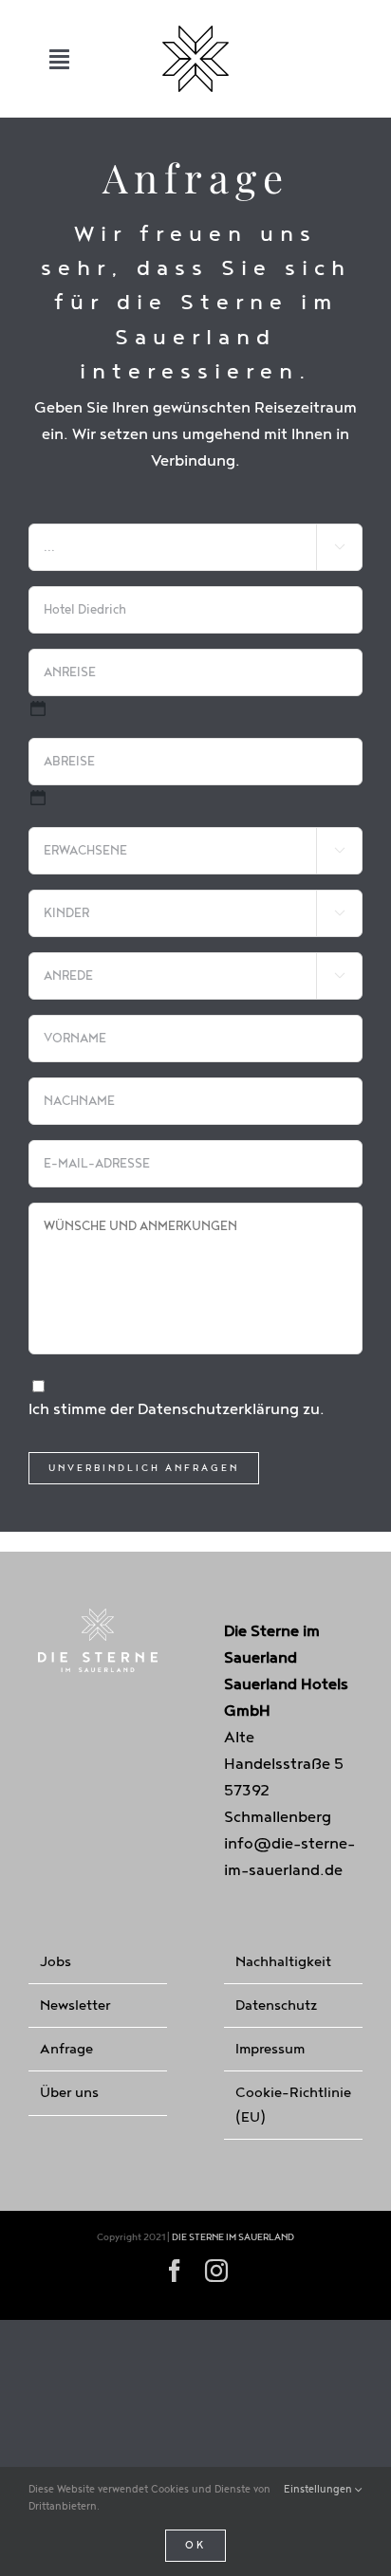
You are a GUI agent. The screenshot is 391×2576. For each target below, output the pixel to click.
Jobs (56, 1962)
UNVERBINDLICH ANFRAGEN (144, 1468)
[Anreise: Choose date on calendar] (38, 708)
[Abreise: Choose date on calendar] (38, 798)
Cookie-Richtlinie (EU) (293, 2105)
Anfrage (66, 2049)
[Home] (195, 59)
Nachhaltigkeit (283, 1962)
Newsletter (75, 2006)
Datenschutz (276, 2006)
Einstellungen (319, 2489)
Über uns (69, 2093)
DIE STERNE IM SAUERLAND (233, 2237)
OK (195, 2545)
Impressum (270, 2049)
